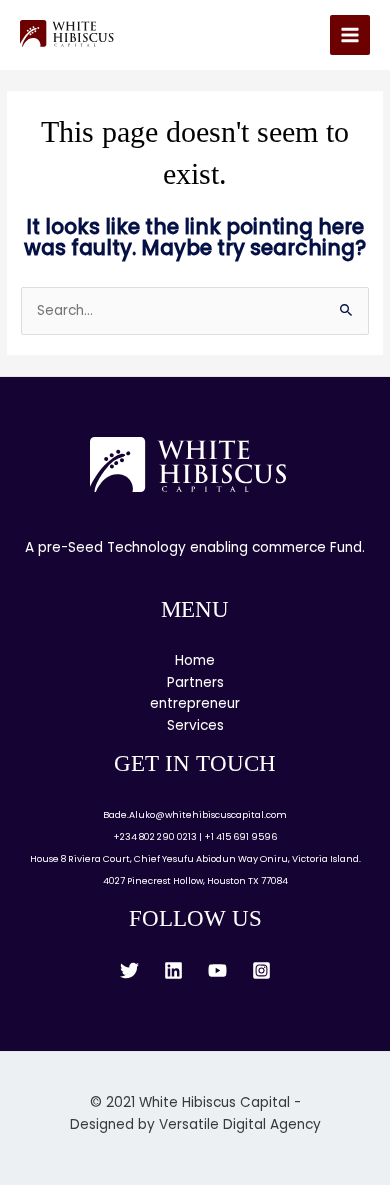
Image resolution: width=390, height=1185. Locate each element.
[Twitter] (129, 970)
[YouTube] (217, 970)
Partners (195, 682)
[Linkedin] (173, 970)
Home (195, 660)
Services (195, 725)
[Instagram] (261, 970)
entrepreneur (195, 703)
